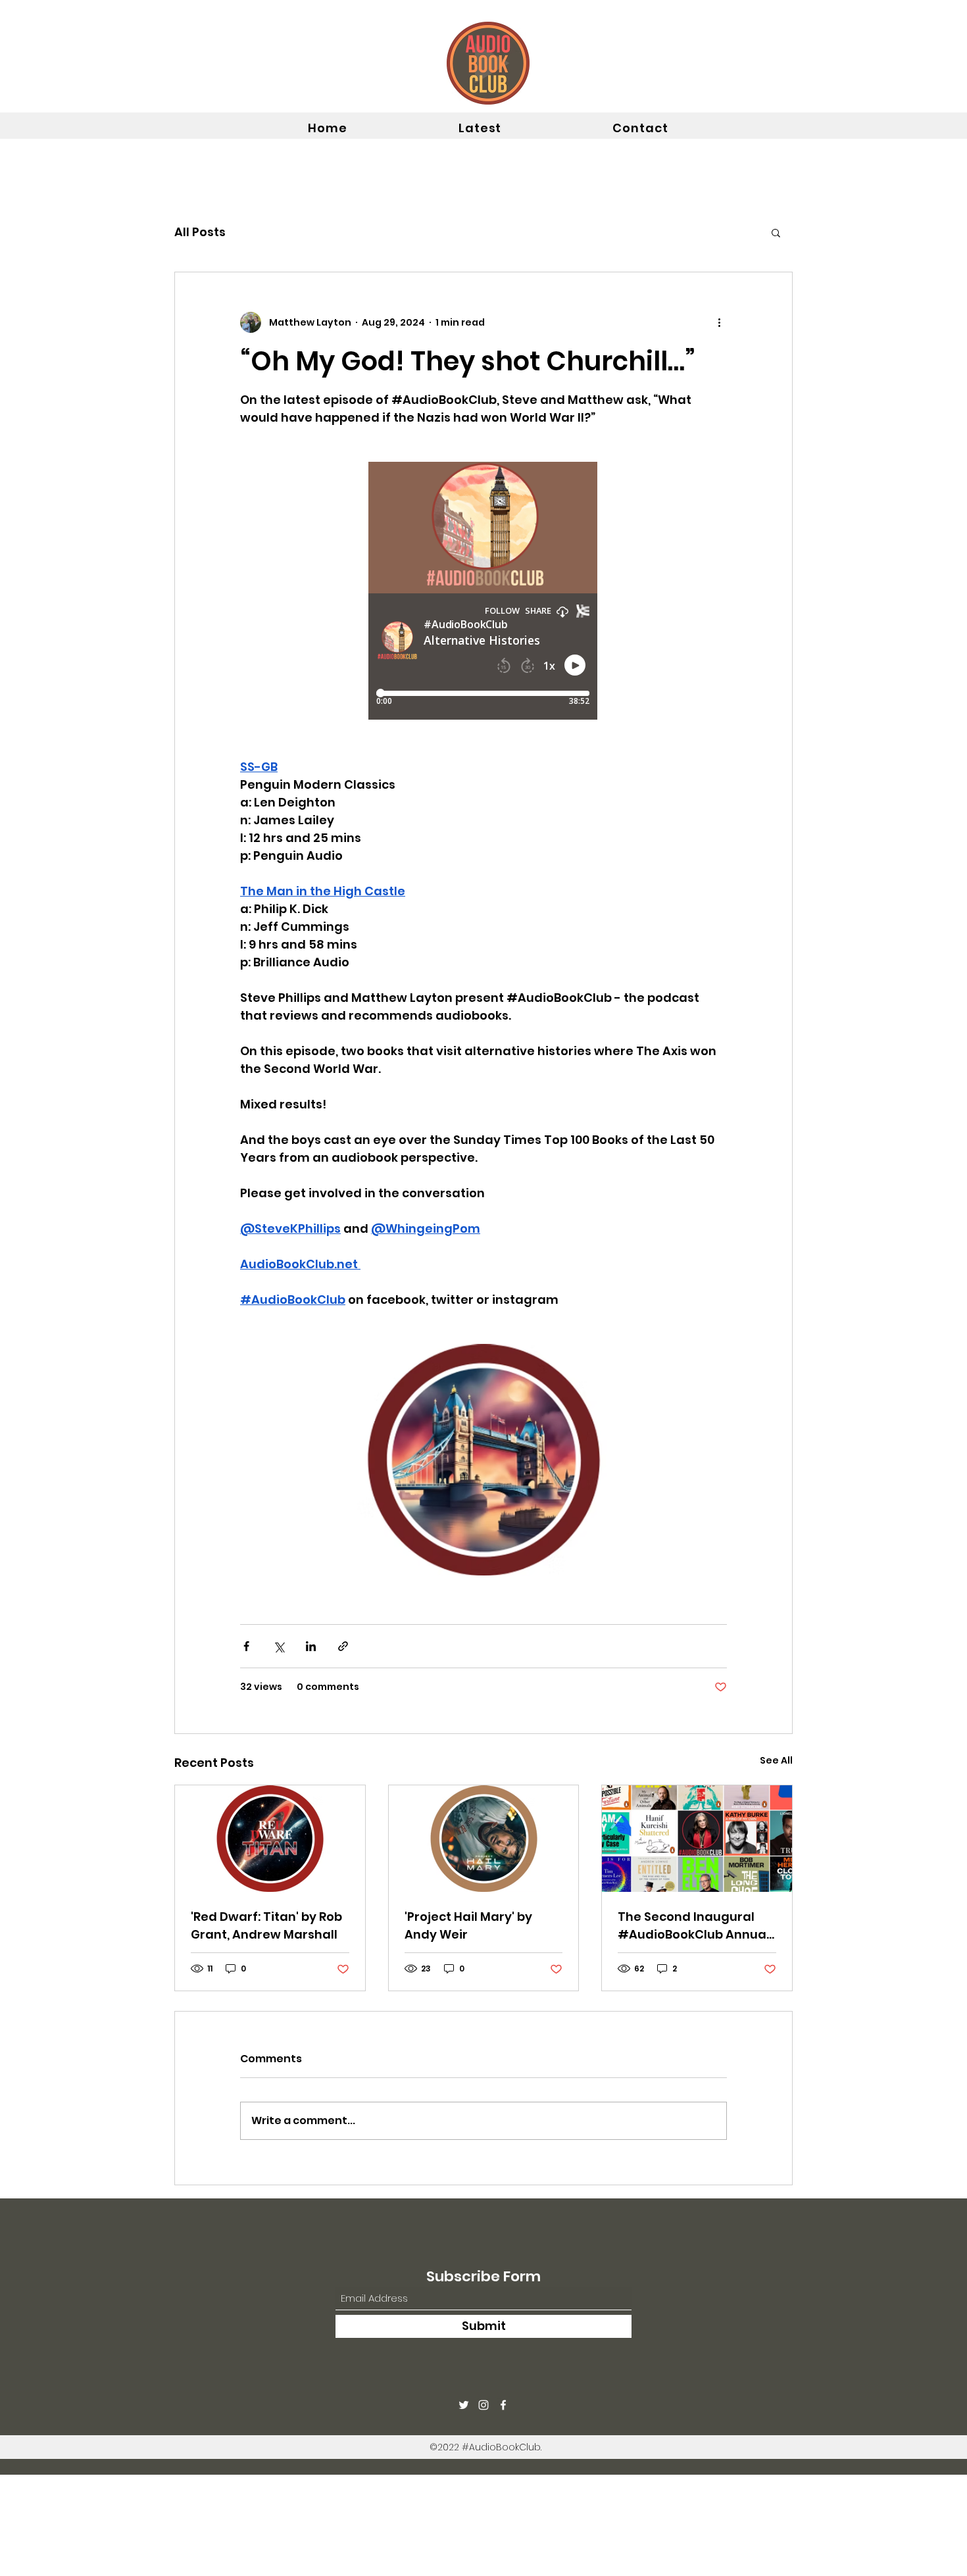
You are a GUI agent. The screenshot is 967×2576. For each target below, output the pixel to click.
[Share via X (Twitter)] (279, 1646)
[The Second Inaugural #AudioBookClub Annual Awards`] (697, 1839)
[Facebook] (503, 2405)
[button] (776, 232)
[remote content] (484, 592)
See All (776, 1760)
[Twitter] (464, 2405)
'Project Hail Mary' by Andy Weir (468, 1925)
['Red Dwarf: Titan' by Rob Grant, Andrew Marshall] (270, 1839)
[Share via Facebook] (246, 1646)
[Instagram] (484, 2405)
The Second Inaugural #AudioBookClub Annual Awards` (694, 1926)
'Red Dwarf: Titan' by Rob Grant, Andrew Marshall (266, 1925)
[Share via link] (343, 1646)
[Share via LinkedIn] (311, 1646)
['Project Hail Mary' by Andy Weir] (484, 1839)
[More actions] (719, 322)
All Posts (200, 232)
